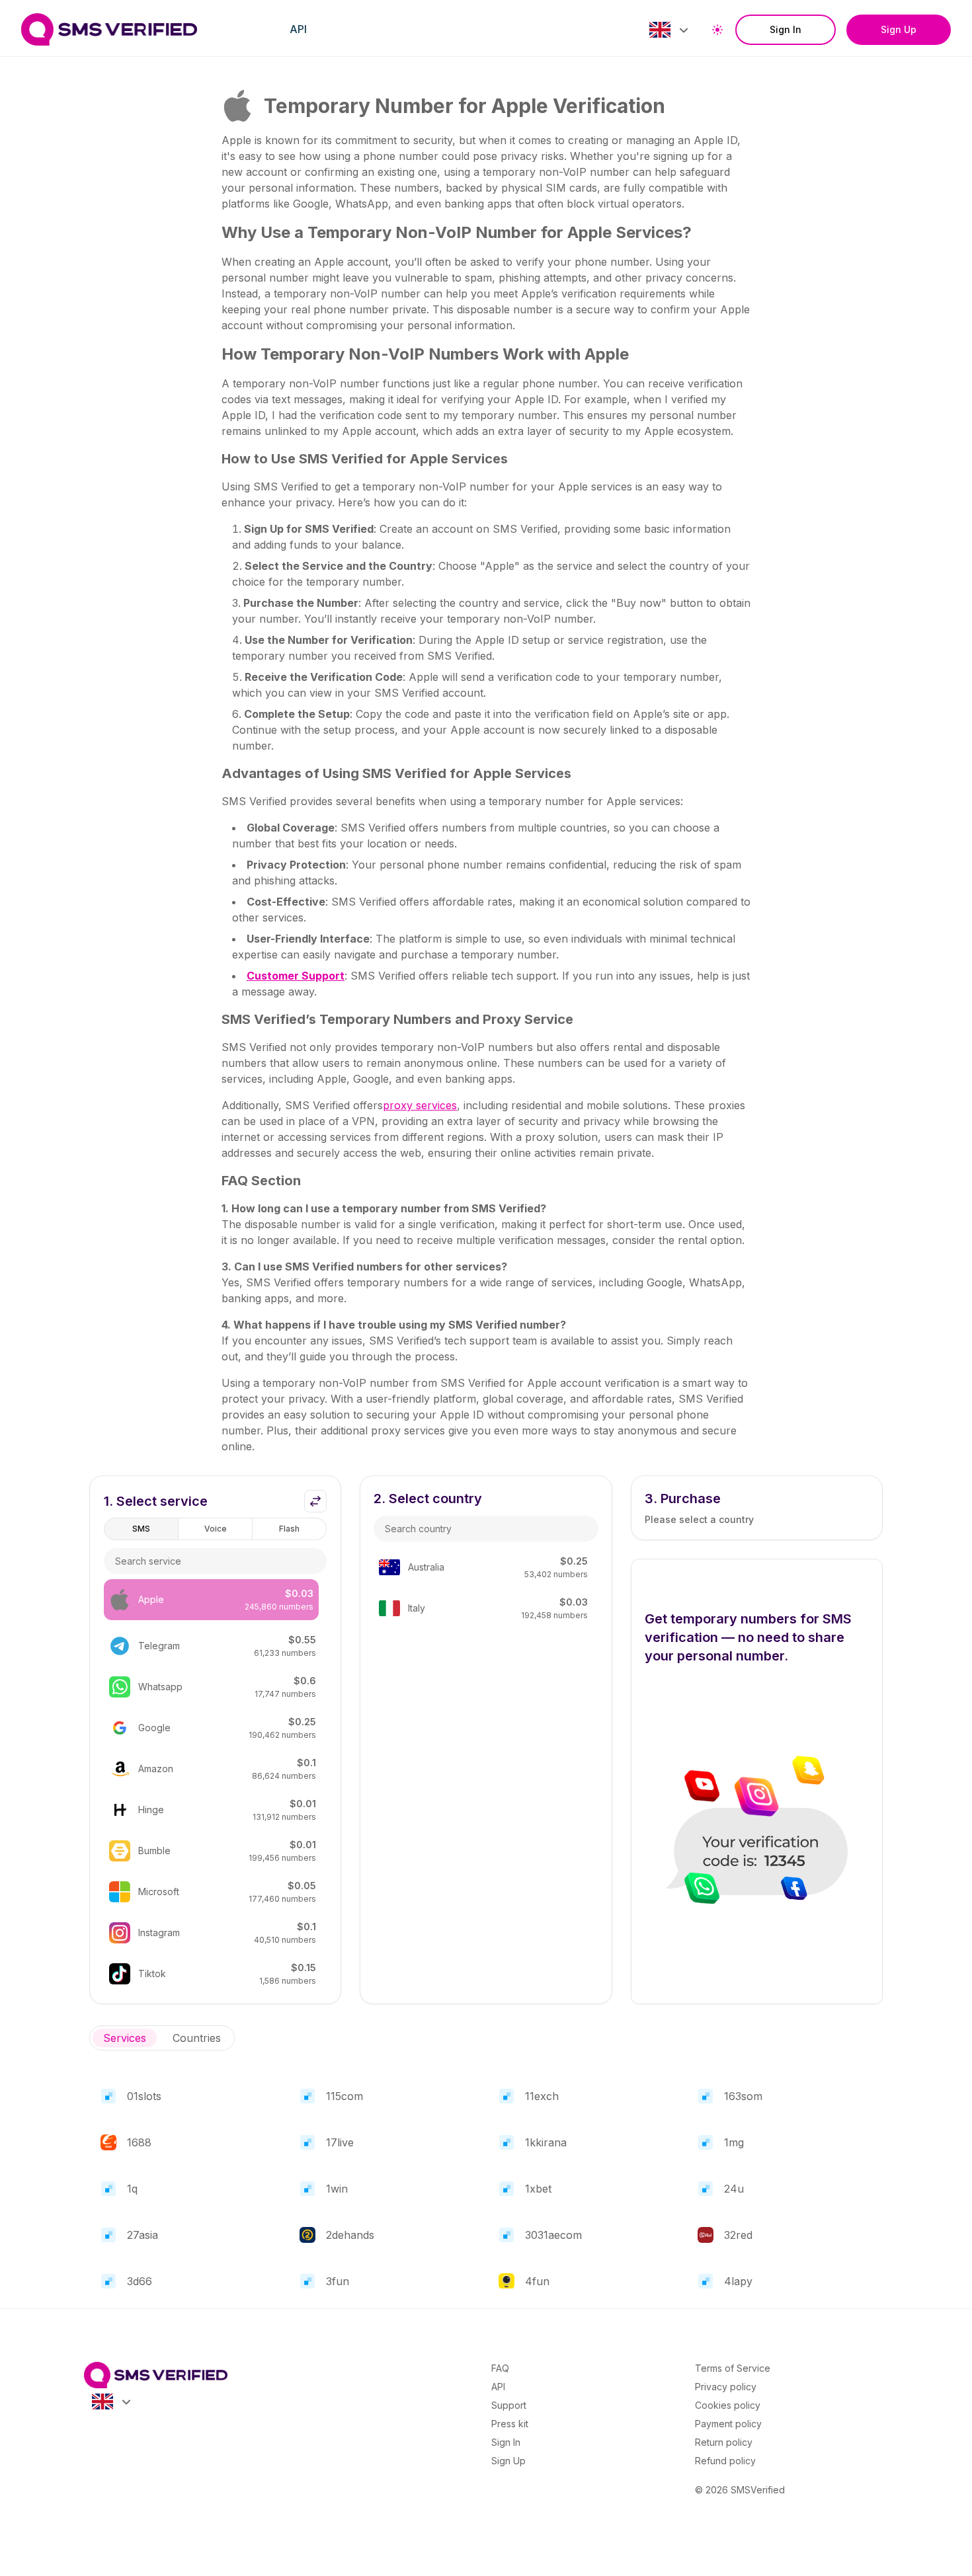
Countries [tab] (197, 2038)
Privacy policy (726, 2387)
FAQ (500, 2368)
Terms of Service (733, 2368)
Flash (289, 1529)
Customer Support (296, 976)
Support (509, 2405)
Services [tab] (125, 2038)
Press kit (510, 2424)
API (298, 29)
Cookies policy (728, 2405)
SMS (141, 1529)
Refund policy (725, 2461)
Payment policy (728, 2424)
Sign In (786, 29)
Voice (216, 1529)
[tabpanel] (486, 2183)
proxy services (420, 1105)
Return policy (724, 2442)
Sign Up (899, 29)
